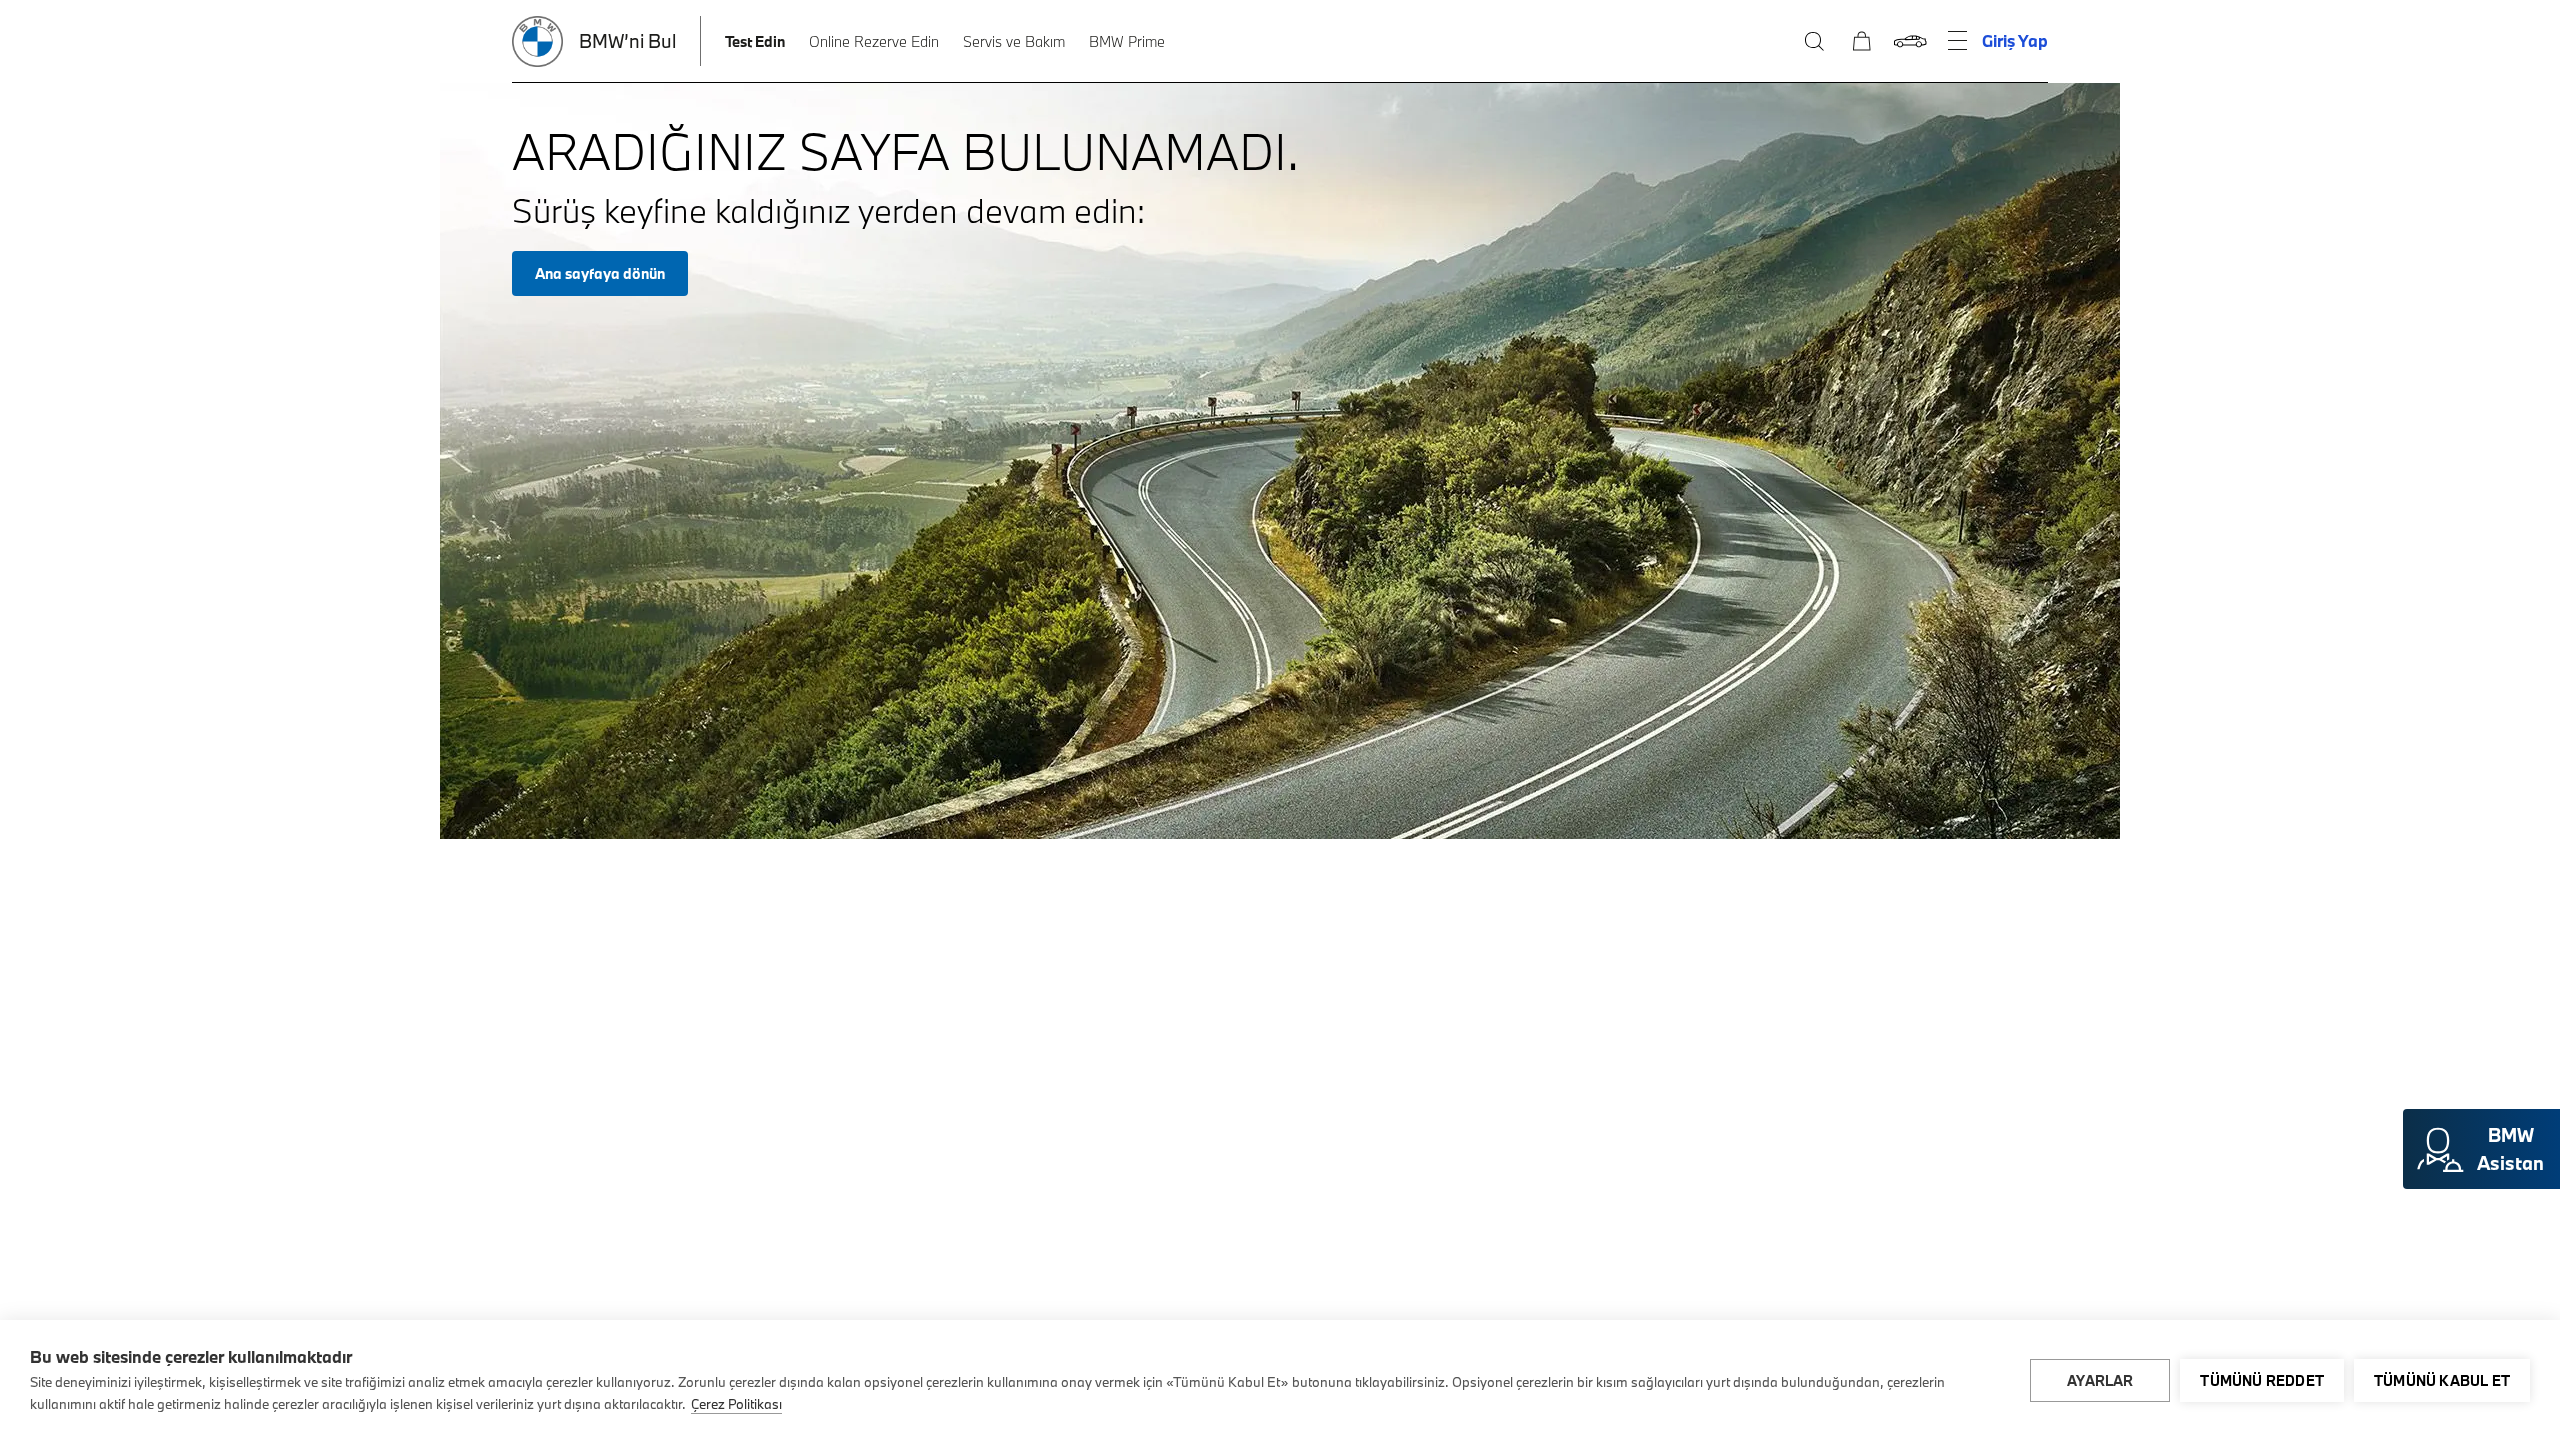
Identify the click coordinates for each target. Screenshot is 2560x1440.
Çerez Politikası (736, 1404)
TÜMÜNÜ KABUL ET (2442, 1380)
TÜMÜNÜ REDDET (2262, 1380)
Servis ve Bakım (1014, 41)
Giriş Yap (2015, 40)
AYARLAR (2100, 1380)
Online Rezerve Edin (874, 41)
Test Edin (755, 41)
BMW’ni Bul (627, 41)
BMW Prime (1127, 41)
